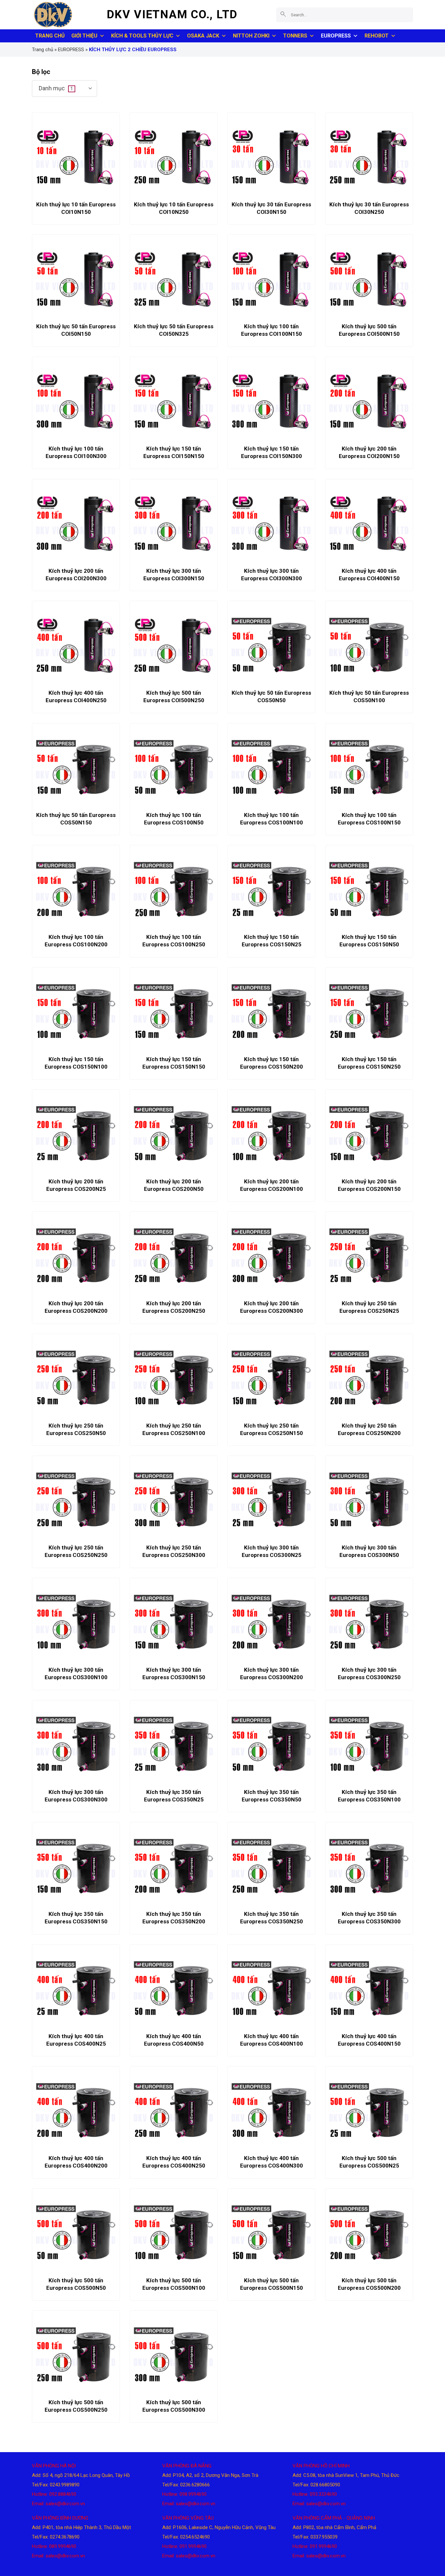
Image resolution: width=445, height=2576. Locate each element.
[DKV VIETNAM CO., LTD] (65, 15)
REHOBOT (377, 36)
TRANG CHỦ (50, 36)
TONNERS (295, 36)
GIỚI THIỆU (84, 36)
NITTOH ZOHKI (251, 36)
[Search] (283, 15)
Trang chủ (43, 50)
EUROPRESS (336, 36)
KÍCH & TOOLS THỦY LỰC (142, 36)
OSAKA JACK (203, 36)
